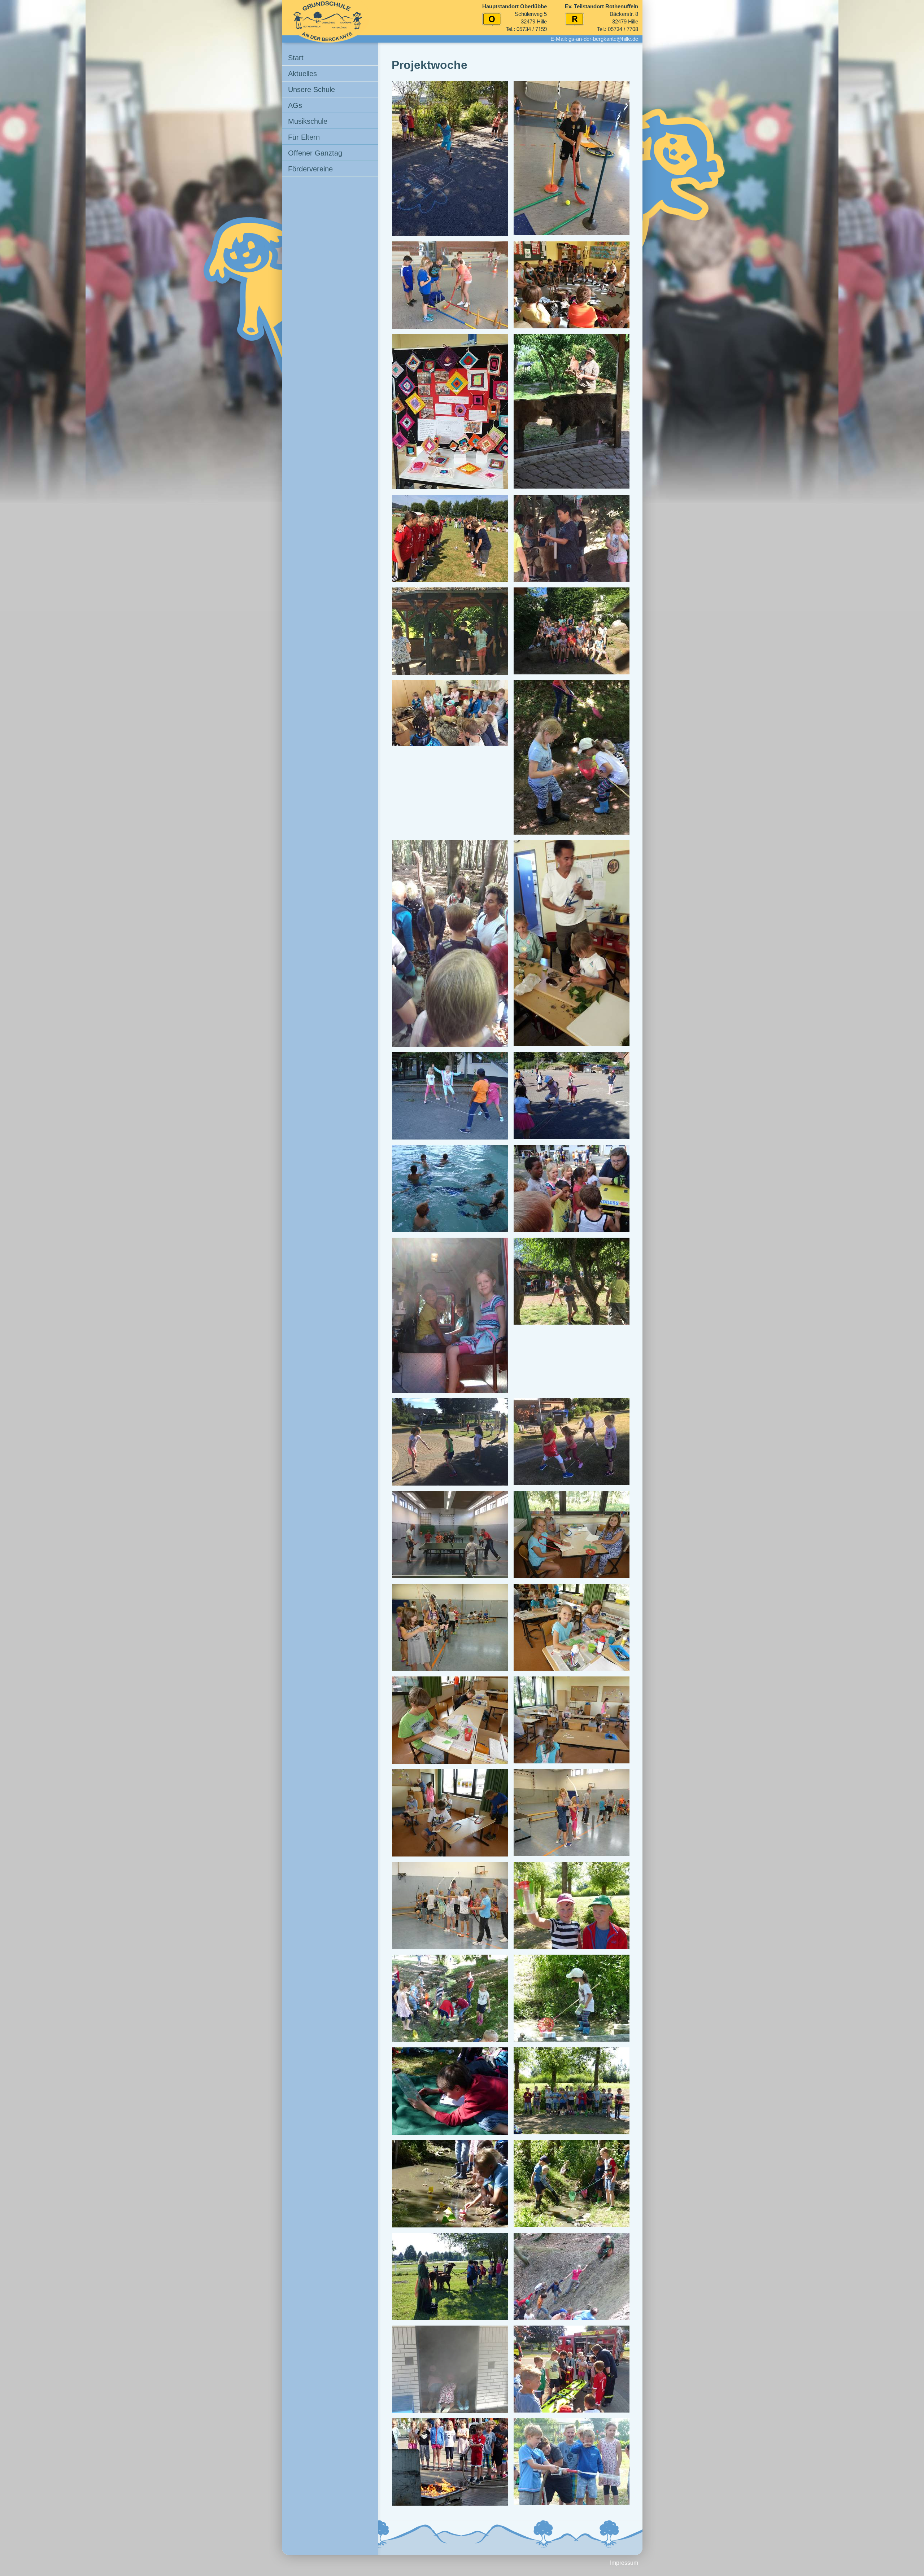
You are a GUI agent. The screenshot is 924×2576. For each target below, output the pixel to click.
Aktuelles (302, 74)
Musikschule (308, 121)
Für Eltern (304, 137)
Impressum (624, 2563)
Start (296, 58)
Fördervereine (310, 169)
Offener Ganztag (315, 153)
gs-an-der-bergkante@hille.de (603, 39)
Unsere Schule (311, 89)
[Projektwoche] (450, 158)
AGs (295, 105)
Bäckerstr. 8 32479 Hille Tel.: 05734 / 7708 (602, 18)
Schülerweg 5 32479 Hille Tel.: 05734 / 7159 (515, 18)
